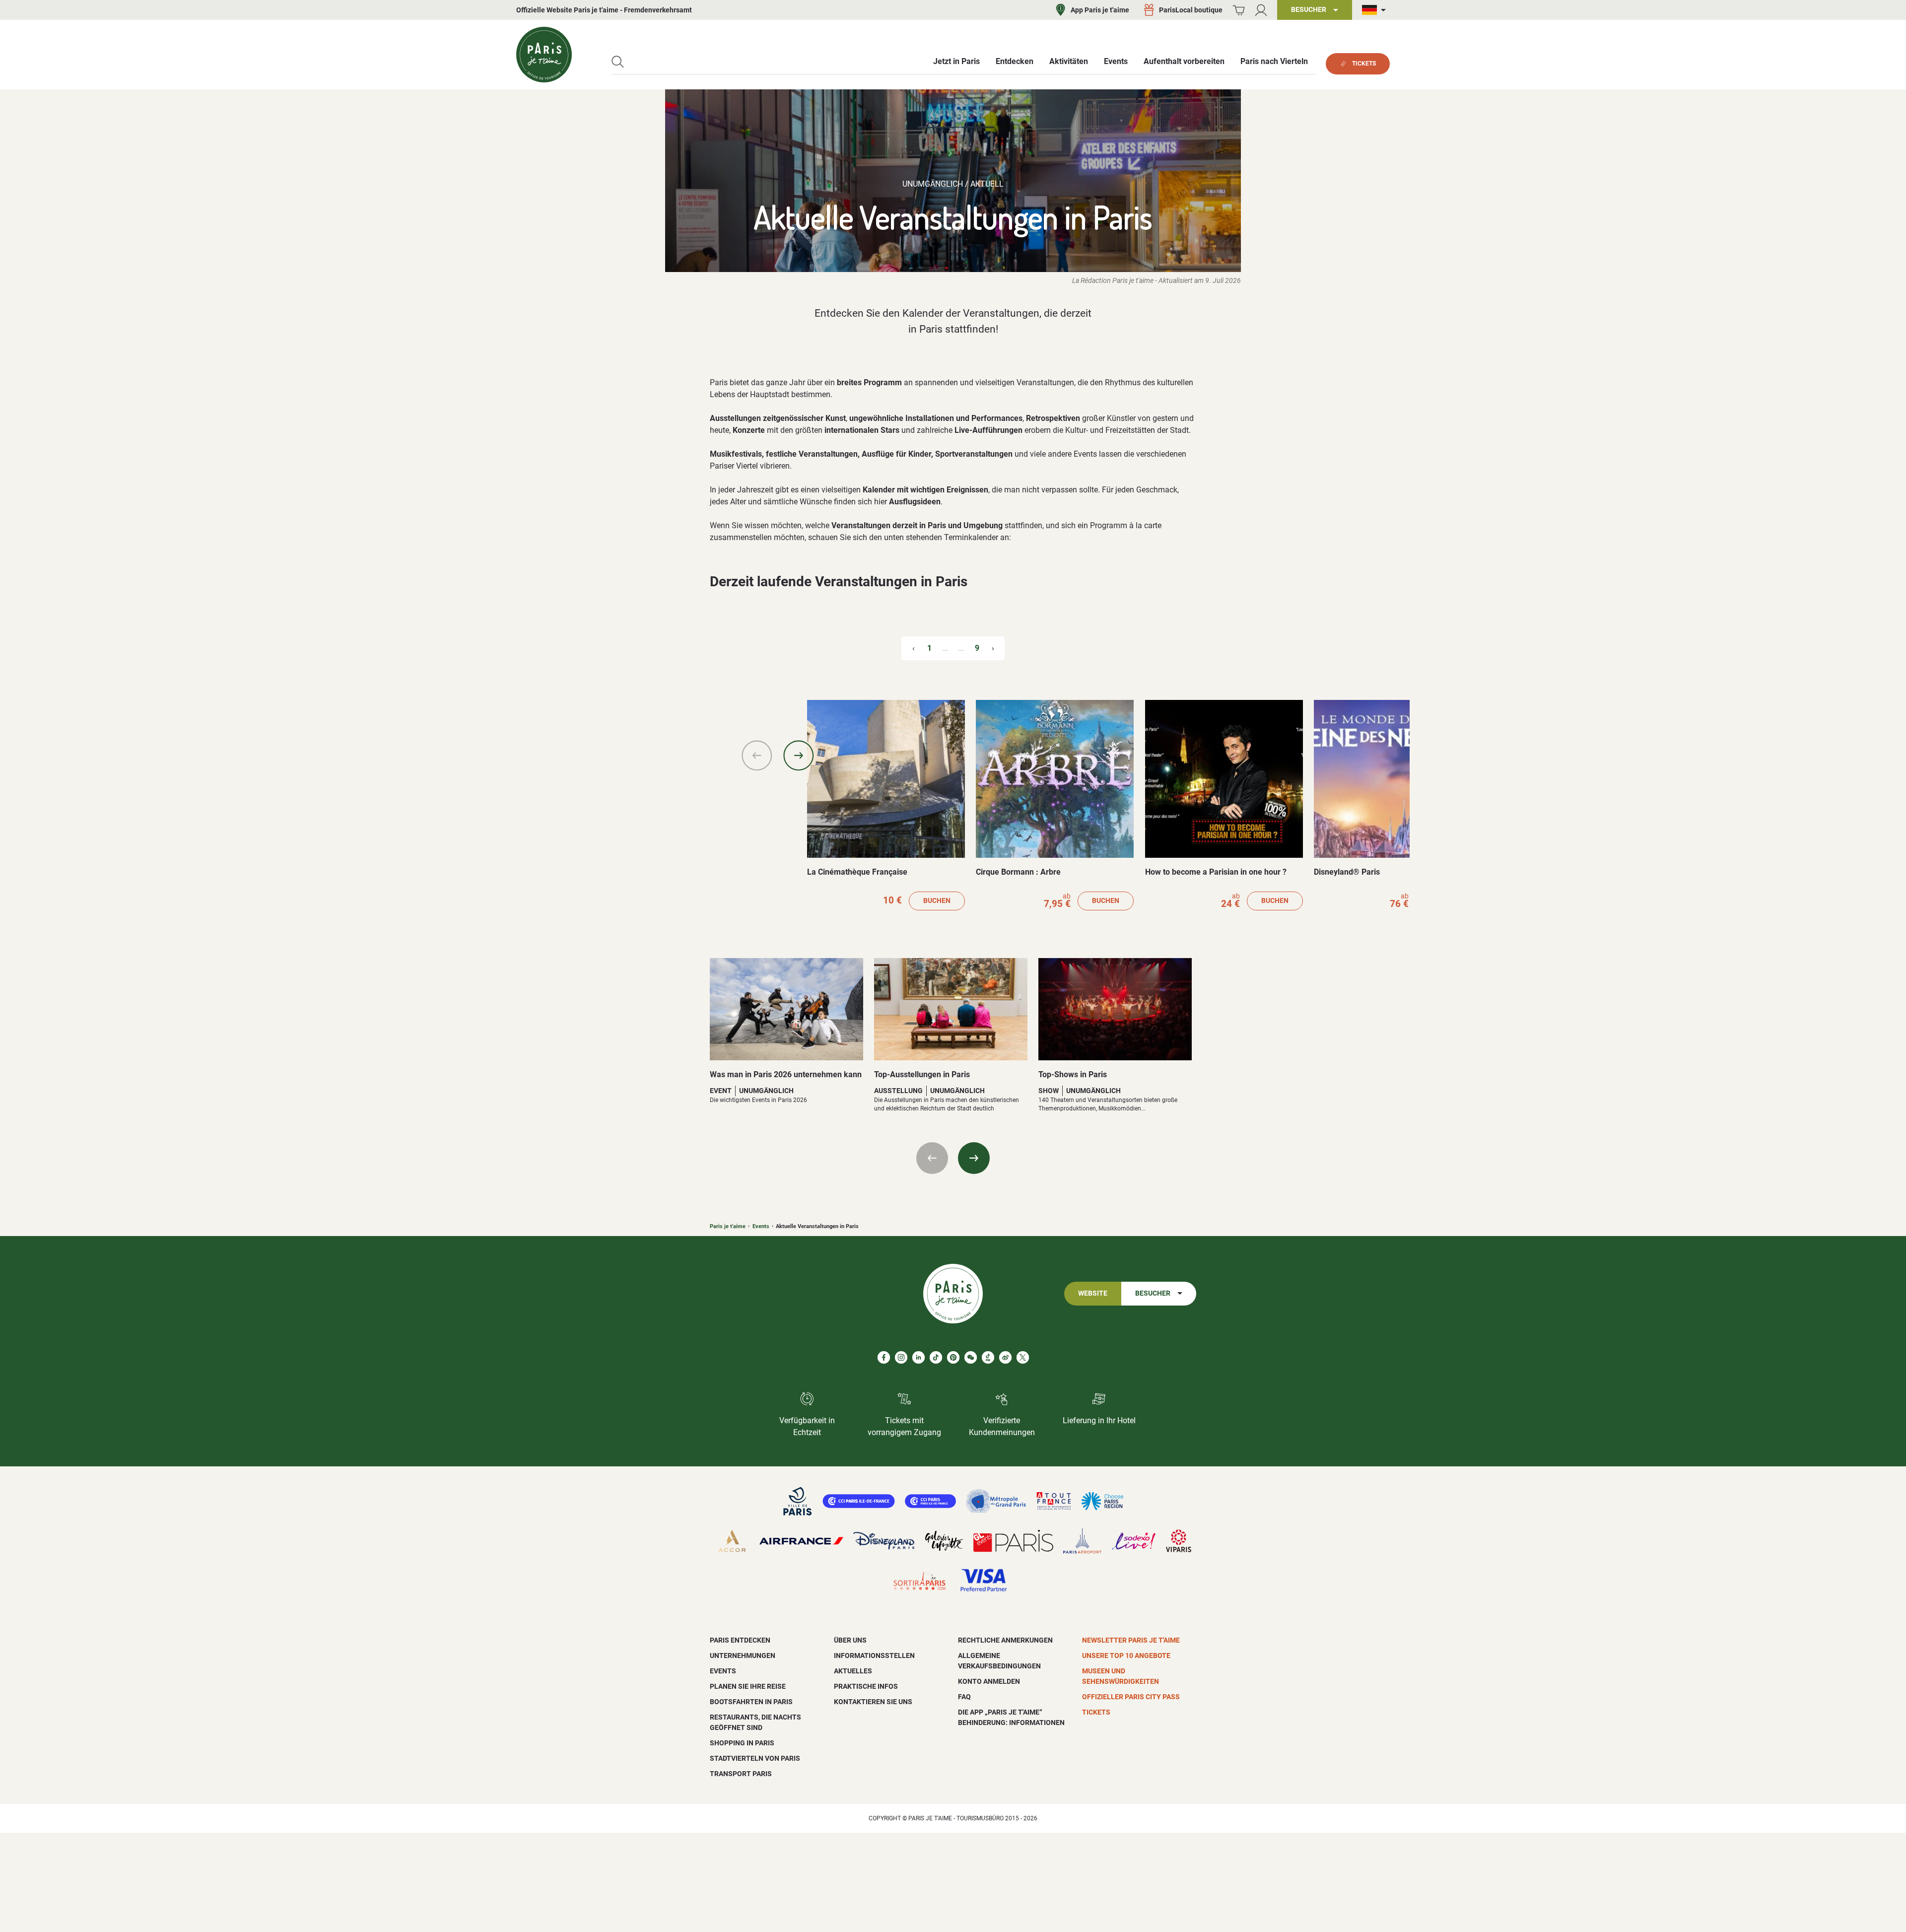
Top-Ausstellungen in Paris (922, 1074)
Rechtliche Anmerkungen (1005, 1640)
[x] (1023, 1357)
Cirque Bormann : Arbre (1018, 872)
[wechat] (971, 1357)
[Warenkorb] (1239, 10)
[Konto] (1261, 10)
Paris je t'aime (728, 1226)
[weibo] (1005, 1357)
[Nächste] (799, 756)
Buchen (937, 901)
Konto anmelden (989, 1681)
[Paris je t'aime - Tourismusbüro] (544, 55)
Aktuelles (853, 1671)
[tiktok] (936, 1357)
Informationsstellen (874, 1656)
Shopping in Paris (742, 1743)
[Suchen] (618, 62)
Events (761, 1226)
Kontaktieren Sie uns (873, 1702)
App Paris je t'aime (1100, 10)
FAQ (964, 1697)
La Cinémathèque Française (857, 872)
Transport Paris (741, 1774)
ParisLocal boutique (1191, 10)
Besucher (1153, 1293)
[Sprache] (1376, 10)
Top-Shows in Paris (1073, 1074)
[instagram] (901, 1357)
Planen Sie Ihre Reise (748, 1686)
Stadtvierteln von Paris (755, 1758)
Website (1093, 1293)
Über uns (850, 1640)
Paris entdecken (740, 1640)
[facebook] (884, 1357)
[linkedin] (919, 1357)
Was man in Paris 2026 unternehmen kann (786, 1074)
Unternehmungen (743, 1656)
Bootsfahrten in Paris (751, 1702)
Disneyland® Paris (1347, 872)
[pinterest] (953, 1357)
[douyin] (988, 1357)
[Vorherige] (757, 756)
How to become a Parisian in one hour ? (1216, 872)
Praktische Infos (866, 1686)
